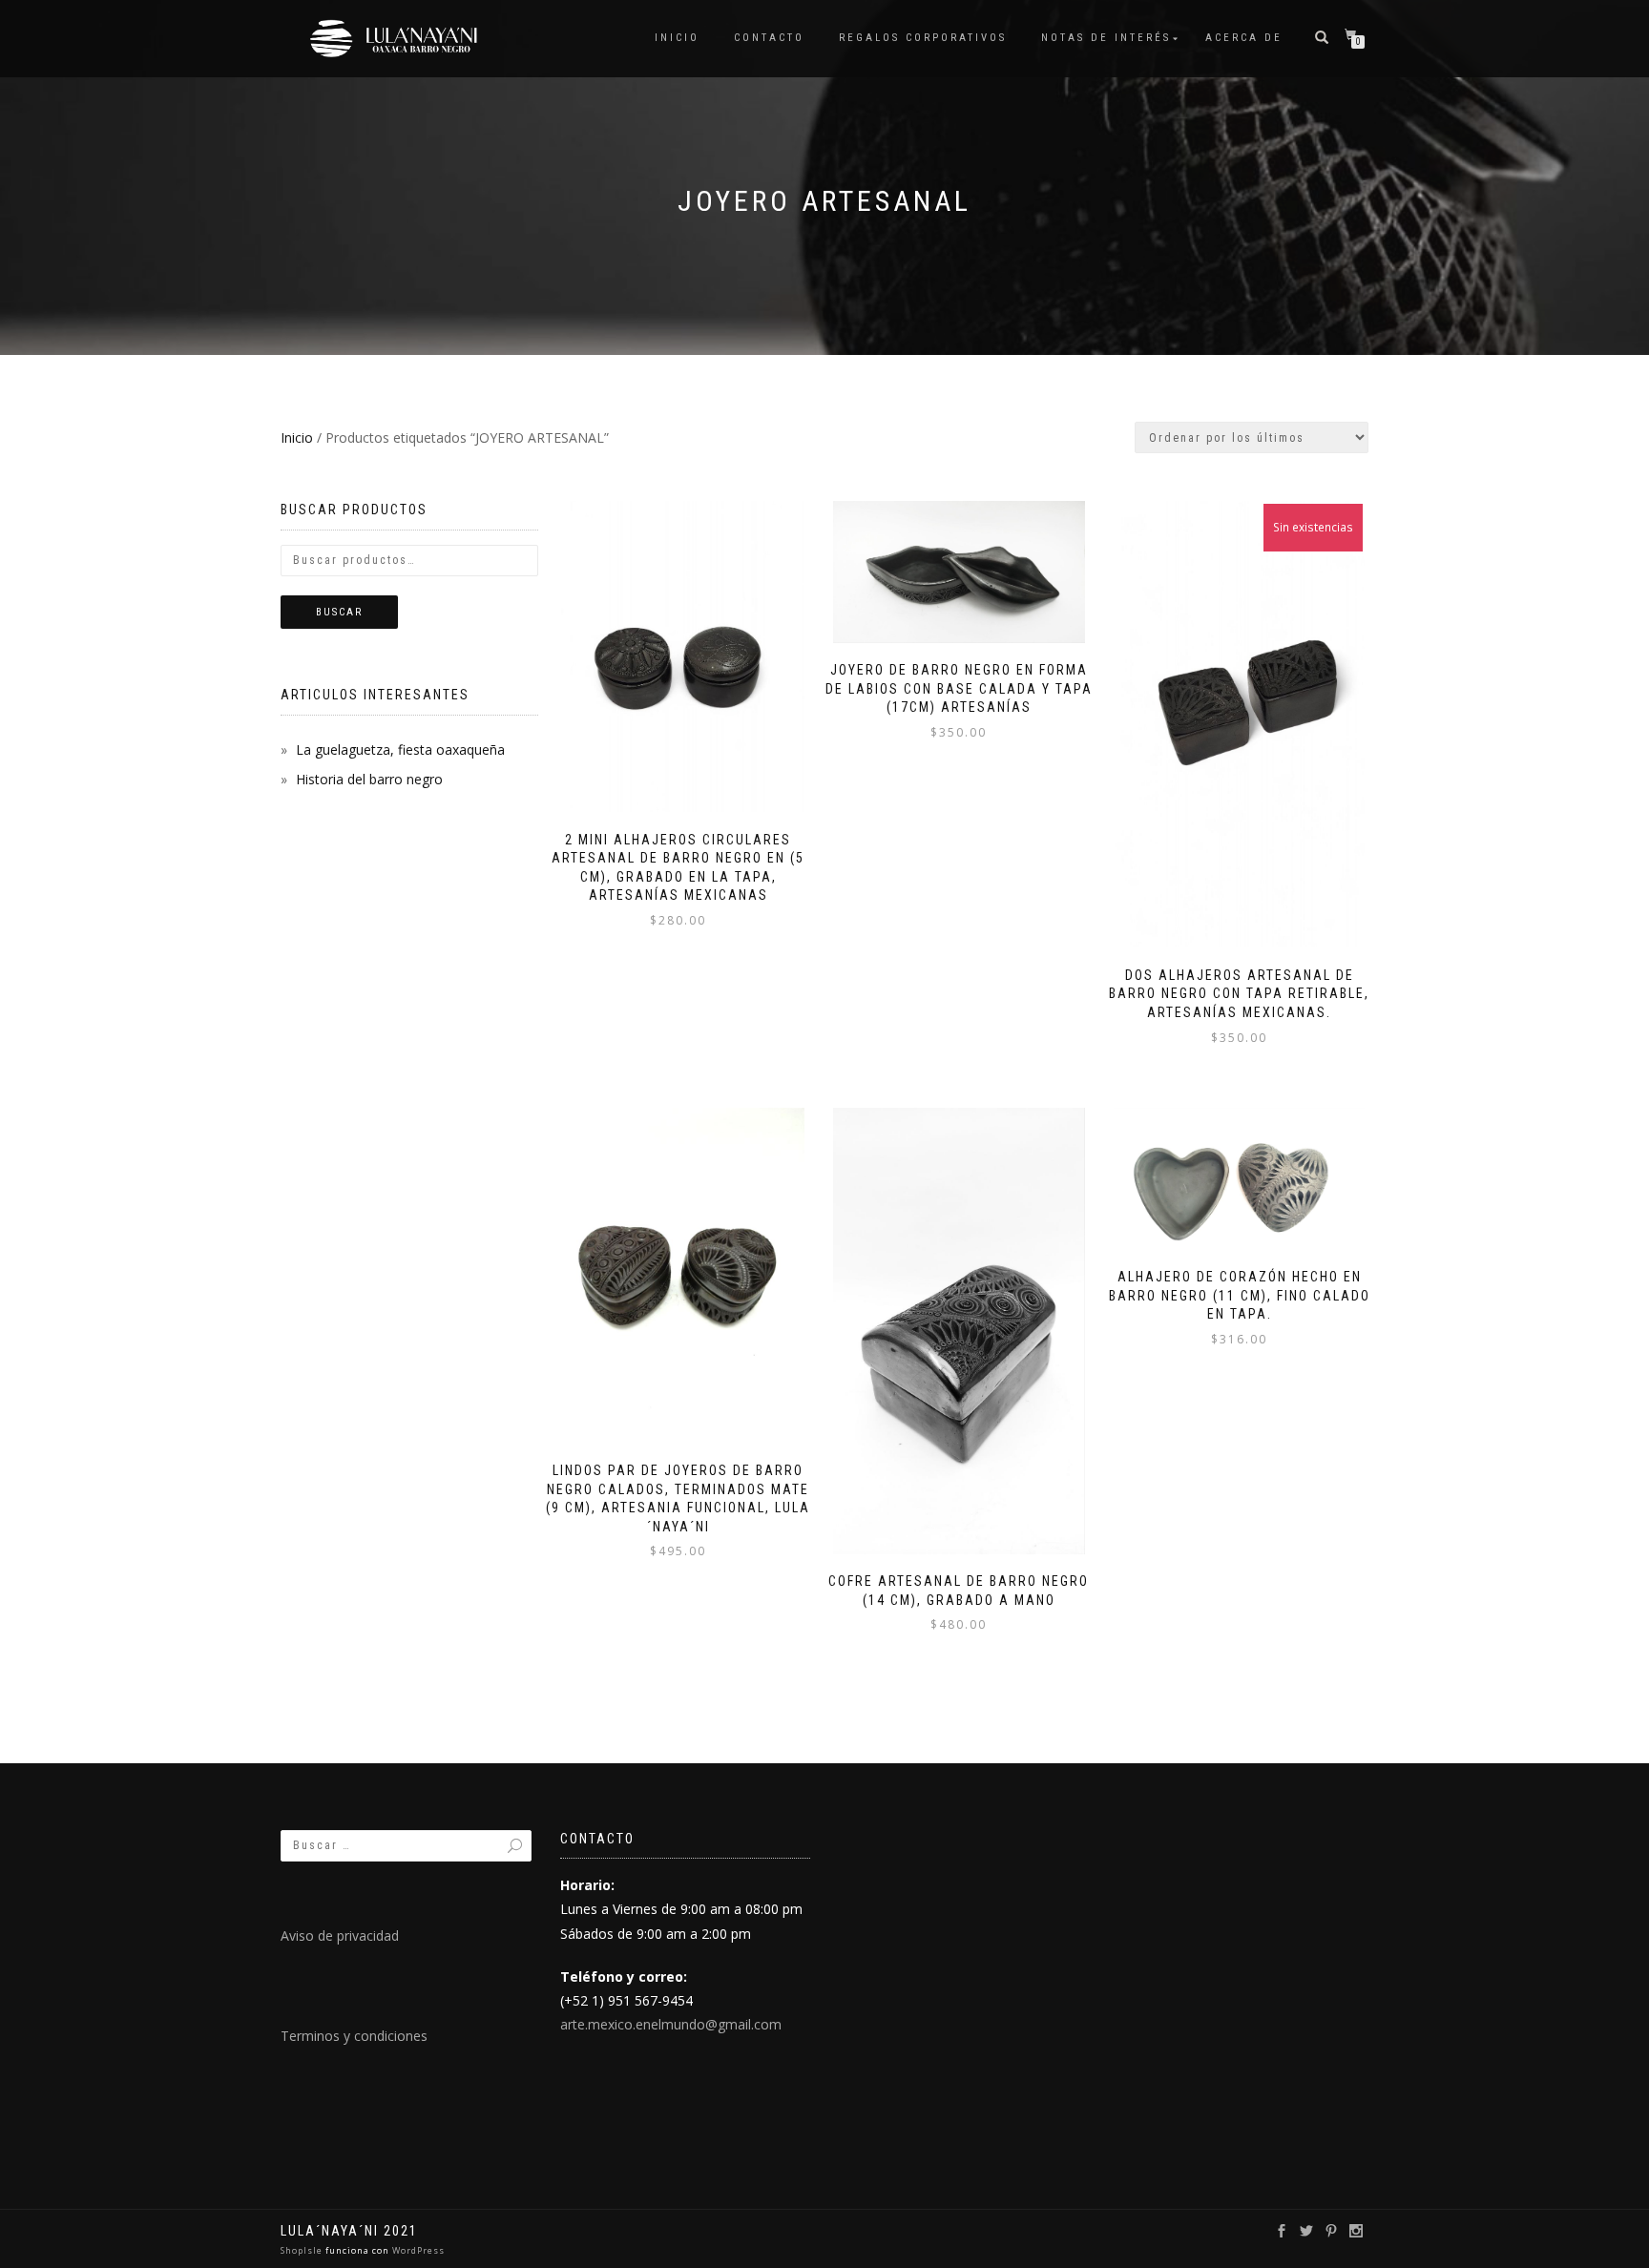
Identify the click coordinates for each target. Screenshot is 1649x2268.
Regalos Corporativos (923, 38)
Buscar (339, 612)
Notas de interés (1106, 38)
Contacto (769, 38)
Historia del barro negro (369, 779)
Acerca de (1244, 38)
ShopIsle (303, 2250)
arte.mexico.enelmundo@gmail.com (671, 2024)
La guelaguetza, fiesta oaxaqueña (400, 749)
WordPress (417, 2250)
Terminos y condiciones (354, 2036)
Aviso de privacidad (340, 1935)
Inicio (677, 38)
